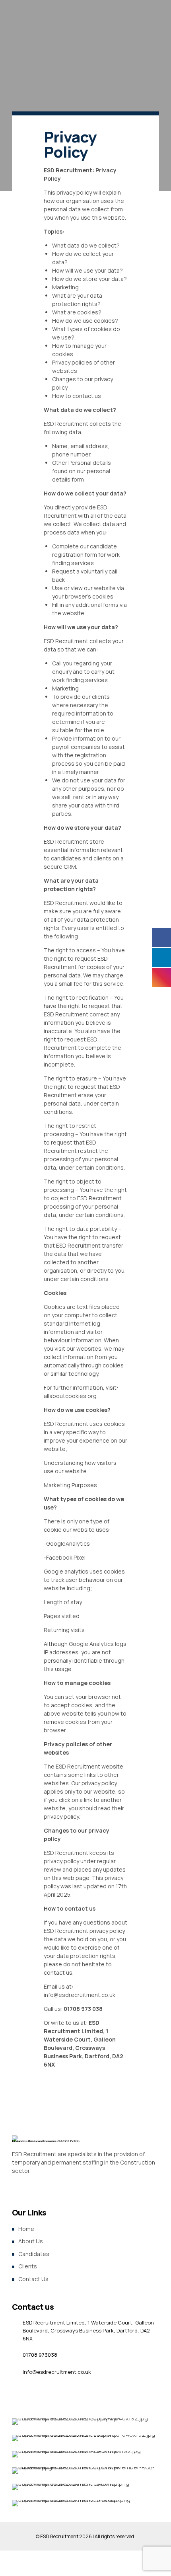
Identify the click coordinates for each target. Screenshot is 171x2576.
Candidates (34, 2254)
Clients (28, 2266)
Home (26, 2229)
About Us (31, 2241)
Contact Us (33, 2279)
